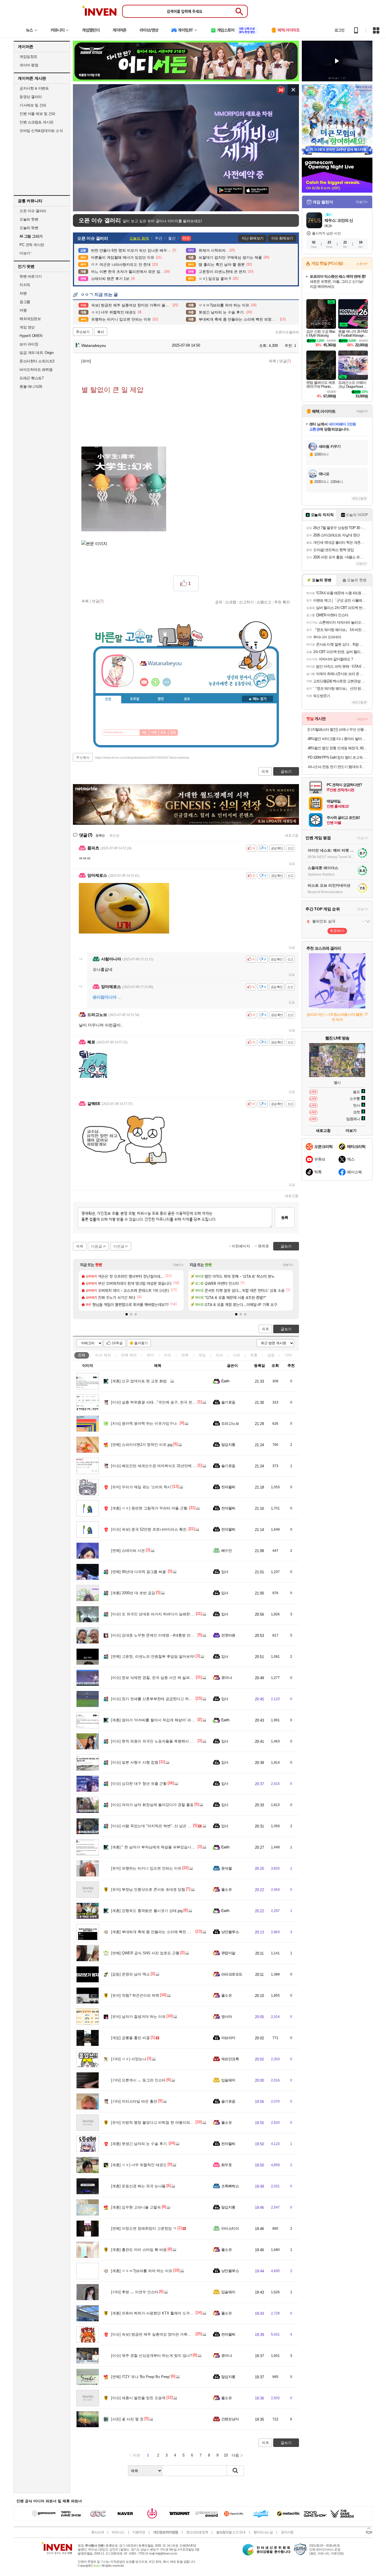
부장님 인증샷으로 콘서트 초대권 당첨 (148, 1889)
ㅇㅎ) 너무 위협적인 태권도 (139, 2165)
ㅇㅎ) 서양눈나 (129, 2059)
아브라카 (228, 2038)
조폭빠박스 (230, 2186)
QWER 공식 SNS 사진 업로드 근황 (145, 1953)
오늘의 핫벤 (29, 219)
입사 (225, 1572)
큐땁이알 (228, 1953)
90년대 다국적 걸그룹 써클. (139, 1572)
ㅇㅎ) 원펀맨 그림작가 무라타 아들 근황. (150, 1508)
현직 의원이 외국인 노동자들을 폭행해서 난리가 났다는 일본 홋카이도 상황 (178, 1741)
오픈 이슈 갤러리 (33, 211)
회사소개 (97, 2532)
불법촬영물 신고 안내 (231, 2532)
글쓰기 (286, 1329)
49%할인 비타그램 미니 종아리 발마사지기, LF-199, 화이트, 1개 (338, 739)
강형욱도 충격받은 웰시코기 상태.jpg (147, 1911)
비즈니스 (118, 2532)
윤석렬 (226, 1868)
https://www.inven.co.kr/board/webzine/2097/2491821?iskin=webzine (142, 758)
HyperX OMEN (31, 336)
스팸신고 (264, 602)
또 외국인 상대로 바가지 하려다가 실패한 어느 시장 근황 (163, 1614)
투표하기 (337, 931)
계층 (254, 1355)
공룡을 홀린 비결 (130, 2038)
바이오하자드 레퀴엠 (36, 370)
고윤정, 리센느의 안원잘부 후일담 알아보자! (153, 1656)
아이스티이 (230, 2228)
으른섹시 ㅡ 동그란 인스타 (138, 2080)
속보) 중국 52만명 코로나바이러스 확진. (149, 1529)
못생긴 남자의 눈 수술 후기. (139, 2144)
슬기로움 (228, 1402)
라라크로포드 (232, 1974)
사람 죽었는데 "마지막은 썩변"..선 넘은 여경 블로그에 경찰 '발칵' (170, 1826)
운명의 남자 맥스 (130, 1974)
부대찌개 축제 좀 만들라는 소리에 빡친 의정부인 (157, 1932)
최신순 (114, 836)
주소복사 (83, 758)
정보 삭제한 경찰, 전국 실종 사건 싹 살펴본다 (154, 1678)
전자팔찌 (228, 1487)
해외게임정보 (30, 319)
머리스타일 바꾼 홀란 (134, 2101)
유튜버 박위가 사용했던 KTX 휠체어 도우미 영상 (157, 2313)
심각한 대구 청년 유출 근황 (139, 1784)
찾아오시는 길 (263, 2532)
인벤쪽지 (144, 682)
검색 (173, 733)
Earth (225, 1381)
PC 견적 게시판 (32, 245)
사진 (237, 1355)
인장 (108, 699)
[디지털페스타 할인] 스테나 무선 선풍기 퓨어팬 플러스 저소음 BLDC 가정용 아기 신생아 (338, 729)
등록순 (100, 836)
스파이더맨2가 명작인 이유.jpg (142, 1445)
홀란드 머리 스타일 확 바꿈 (139, 2250)
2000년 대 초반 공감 (133, 1593)
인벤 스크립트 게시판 (36, 122)
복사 (101, 332)
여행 (23, 310)
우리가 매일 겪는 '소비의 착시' (141, 1487)
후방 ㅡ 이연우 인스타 (135, 2292)
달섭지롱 (228, 1445)
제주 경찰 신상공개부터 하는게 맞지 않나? (151, 2356)
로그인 (339, 30)
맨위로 (264, 1246)
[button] (127, 1314)
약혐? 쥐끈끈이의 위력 (135, 1995)
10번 (154, 733)
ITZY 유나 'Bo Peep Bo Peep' (141, 2377)
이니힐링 (155, 682)
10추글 (117, 1343)
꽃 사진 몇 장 (127, 2419)
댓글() (285, 361)
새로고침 (292, 836)
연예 (129, 1355)
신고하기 (246, 602)
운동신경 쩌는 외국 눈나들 (138, 2186)
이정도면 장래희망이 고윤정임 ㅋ (144, 2228)
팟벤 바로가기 (31, 276)
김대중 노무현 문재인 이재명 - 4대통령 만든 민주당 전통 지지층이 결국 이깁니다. (184, 1635)
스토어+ (362, 264)
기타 (288, 1355)
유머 (150, 1355)
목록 (272, 361)
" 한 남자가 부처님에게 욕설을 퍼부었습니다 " (154, 1847)
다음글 (96, 1246)
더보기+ (178, 1265)
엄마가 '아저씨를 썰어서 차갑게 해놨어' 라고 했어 (157, 1720)
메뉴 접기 (257, 699)
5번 (144, 733)
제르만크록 (230, 2059)
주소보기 (83, 332)
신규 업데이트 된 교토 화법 (139, 1381)
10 (226, 2455)
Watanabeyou (93, 345)
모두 (163, 733)
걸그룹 (25, 302)
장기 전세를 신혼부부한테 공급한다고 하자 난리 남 (158, 1699)
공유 (219, 602)
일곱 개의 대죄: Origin (36, 353)
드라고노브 (230, 1423)
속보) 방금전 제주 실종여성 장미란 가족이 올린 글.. (159, 2334)
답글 (292, 863)
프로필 (135, 699)
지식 (219, 1355)
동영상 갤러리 (31, 97)
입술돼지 (228, 2080)
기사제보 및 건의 (33, 105)
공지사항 (287, 2532)
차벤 (23, 293)
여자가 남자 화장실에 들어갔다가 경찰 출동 (152, 1805)
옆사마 (226, 2017)
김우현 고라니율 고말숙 (136, 2207)
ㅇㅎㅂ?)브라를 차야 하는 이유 (142, 2271)
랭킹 (161, 699)
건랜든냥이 (230, 2419)
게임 (202, 1355)
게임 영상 (27, 327)
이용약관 (139, 2532)
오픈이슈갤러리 (287, 332)
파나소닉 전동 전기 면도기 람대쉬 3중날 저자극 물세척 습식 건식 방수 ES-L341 (338, 767)
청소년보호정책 (197, 2532)
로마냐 (226, 1678)
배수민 (226, 1551)
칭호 (187, 699)
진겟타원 (228, 1635)
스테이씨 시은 (128, 1551)
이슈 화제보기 (282, 238)
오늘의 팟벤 (29, 228)
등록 (285, 1218)
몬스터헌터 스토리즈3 (37, 361)
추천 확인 (282, 602)
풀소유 (226, 1889)
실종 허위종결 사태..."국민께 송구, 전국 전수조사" (158, 1402)
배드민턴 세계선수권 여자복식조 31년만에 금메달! (158, 1466)
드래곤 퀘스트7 (32, 378)
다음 (235, 2455)
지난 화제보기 (252, 238)
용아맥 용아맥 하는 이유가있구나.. (145, 1423)
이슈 (103, 1355)
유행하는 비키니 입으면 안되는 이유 (146, 1868)
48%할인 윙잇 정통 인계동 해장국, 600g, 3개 (338, 748)
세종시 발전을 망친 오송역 (138, 2398)
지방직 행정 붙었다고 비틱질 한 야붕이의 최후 (155, 2123)
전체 (82, 1355)
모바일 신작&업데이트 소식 (41, 131)
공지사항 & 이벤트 (34, 88)
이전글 (119, 1246)
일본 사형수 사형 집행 (135, 1762)
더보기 (167, 682)
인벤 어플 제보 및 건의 (37, 114)
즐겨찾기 (141, 1343)
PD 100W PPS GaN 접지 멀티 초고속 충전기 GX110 (338, 757)
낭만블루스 (230, 1932)
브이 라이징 (29, 344)
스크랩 (231, 602)
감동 (271, 1355)
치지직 (25, 285)
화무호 (226, 2165)
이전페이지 (241, 1246)
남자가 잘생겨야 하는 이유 (138, 2017)
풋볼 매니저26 (31, 387)
